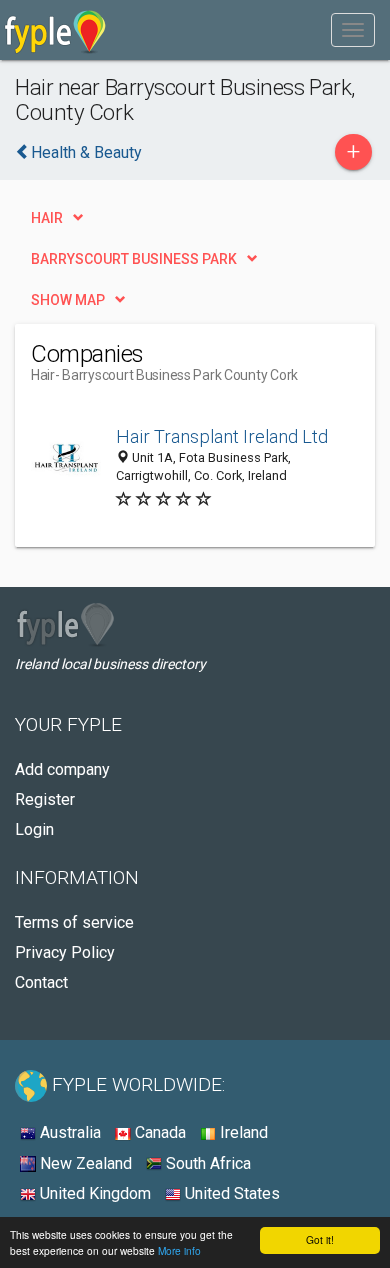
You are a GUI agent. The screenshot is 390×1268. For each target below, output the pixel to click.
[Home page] (55, 30)
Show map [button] (68, 300)
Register (45, 799)
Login (34, 829)
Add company (62, 769)
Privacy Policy (65, 952)
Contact (41, 982)
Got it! (320, 1239)
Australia (68, 1132)
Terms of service (74, 922)
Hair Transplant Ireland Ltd (222, 436)
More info (179, 1250)
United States (230, 1193)
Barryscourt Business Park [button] (134, 259)
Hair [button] (47, 218)
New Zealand (84, 1163)
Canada (158, 1132)
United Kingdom (93, 1193)
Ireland (242, 1132)
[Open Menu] (353, 30)
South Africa (206, 1163)
